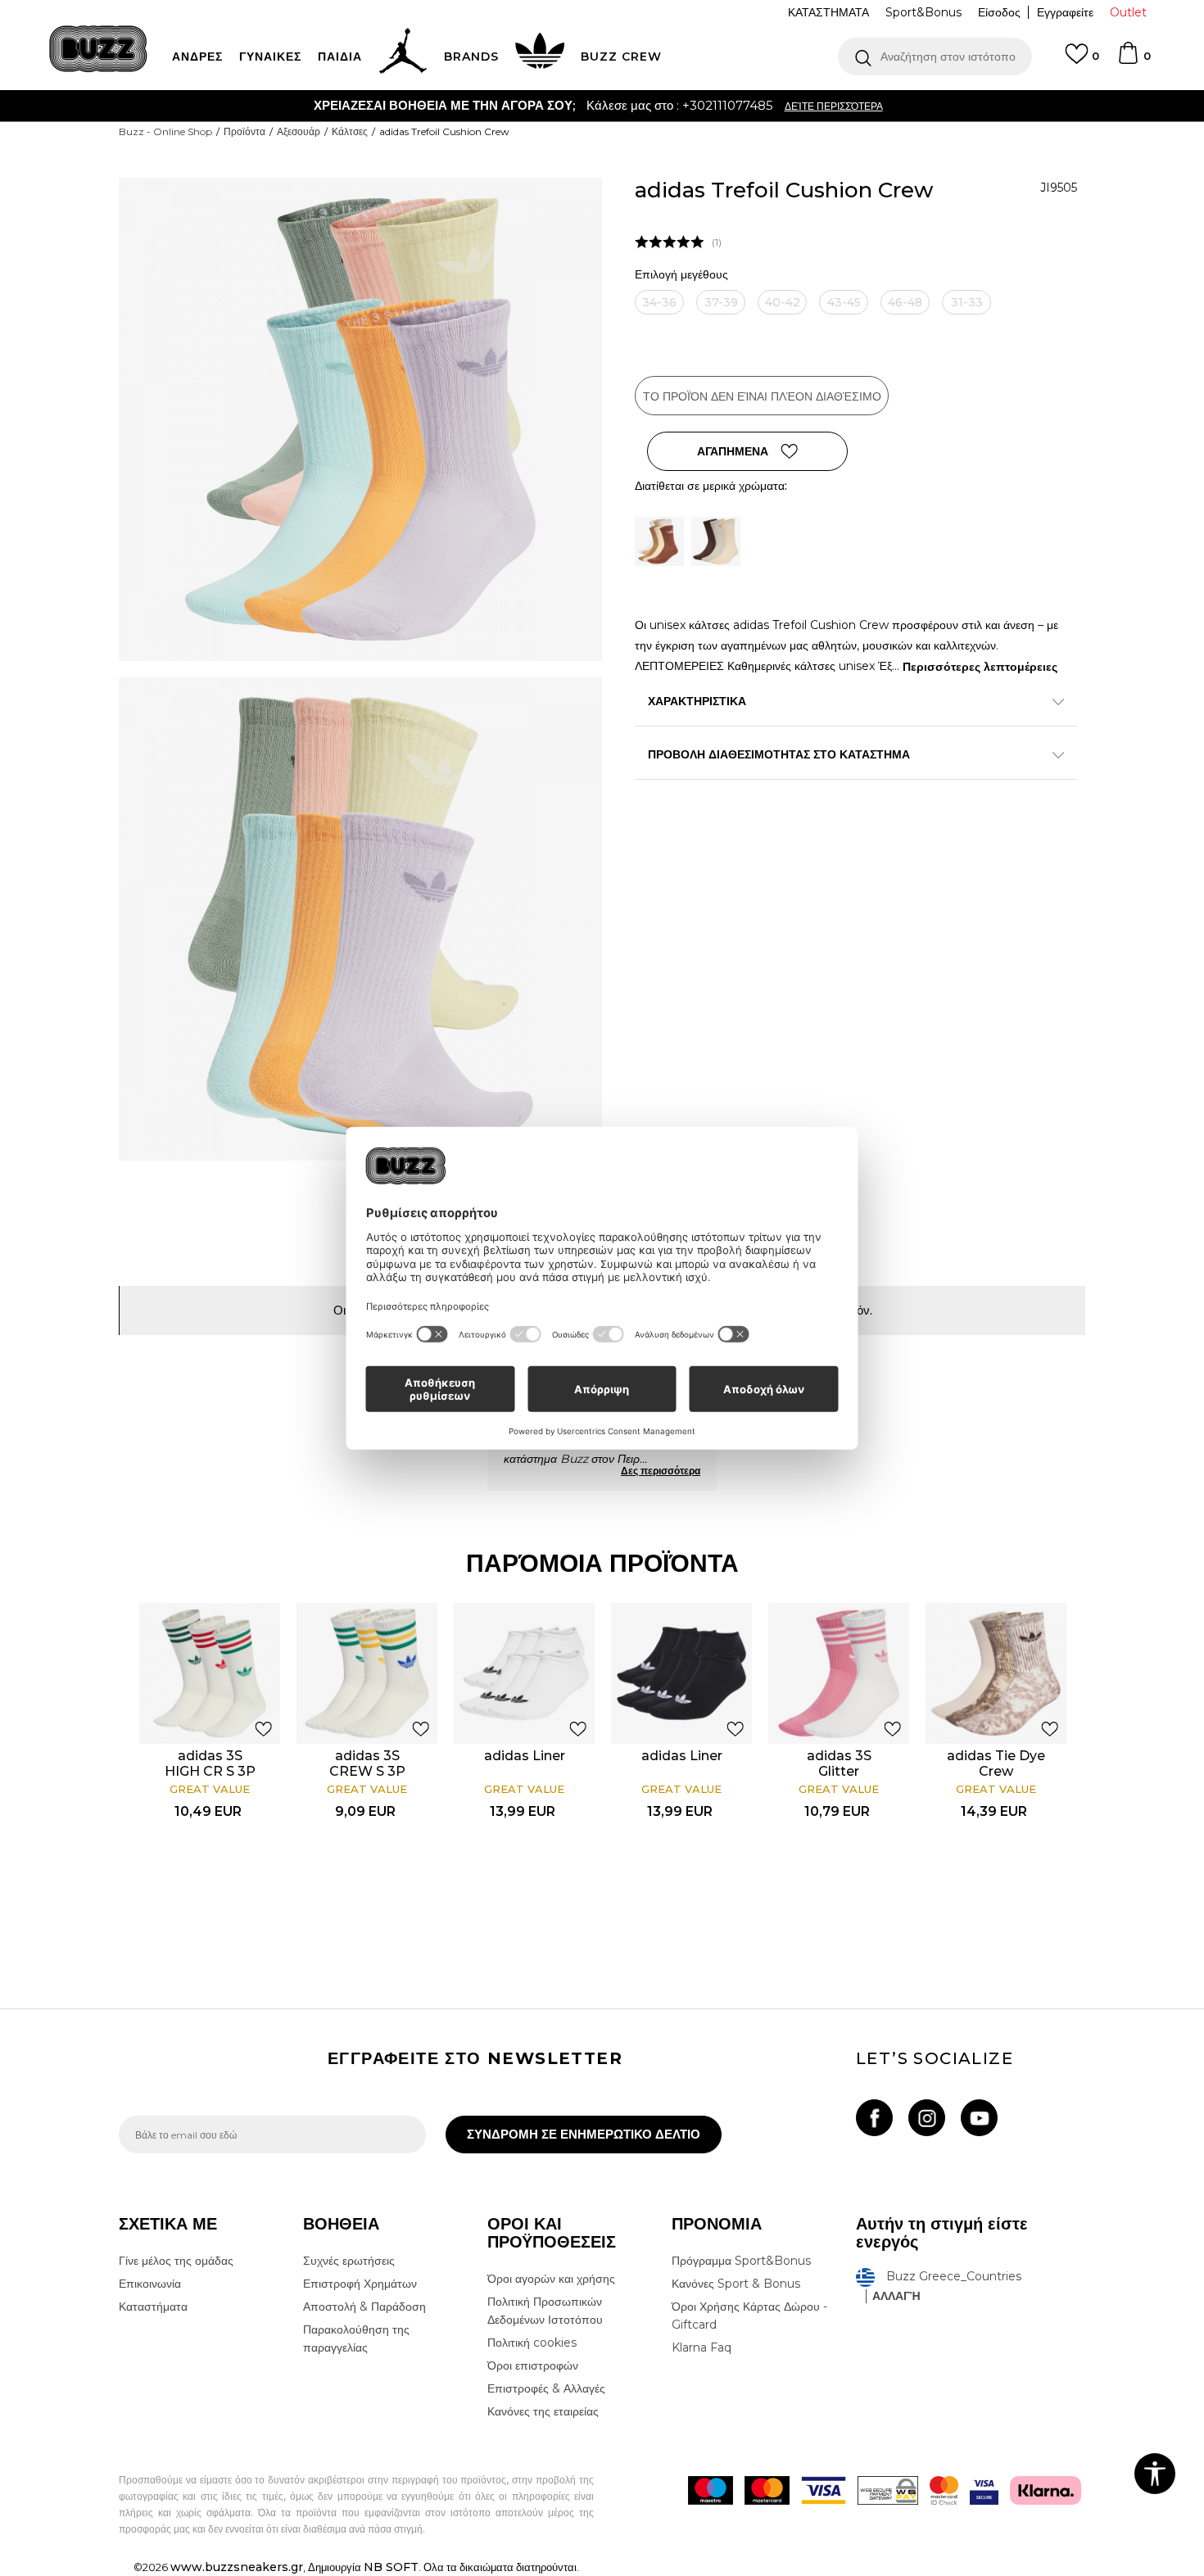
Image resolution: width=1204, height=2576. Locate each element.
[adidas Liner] (524, 1673)
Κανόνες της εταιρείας (543, 2411)
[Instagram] (927, 2118)
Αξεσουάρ (299, 131)
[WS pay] (888, 2490)
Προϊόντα (244, 131)
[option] (602, 106)
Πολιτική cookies (532, 2343)
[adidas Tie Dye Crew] (996, 1673)
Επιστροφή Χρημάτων (360, 2284)
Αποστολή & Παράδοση (364, 2307)
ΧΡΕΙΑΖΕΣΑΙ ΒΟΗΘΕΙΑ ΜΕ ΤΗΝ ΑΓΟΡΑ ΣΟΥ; (444, 105)
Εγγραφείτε (1065, 12)
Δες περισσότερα (661, 1471)
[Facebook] (874, 2118)
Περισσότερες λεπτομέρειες (980, 667)
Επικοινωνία (150, 2284)
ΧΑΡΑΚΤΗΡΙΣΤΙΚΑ (697, 701)
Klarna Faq (702, 2347)
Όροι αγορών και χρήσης (551, 2279)
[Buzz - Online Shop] (98, 49)
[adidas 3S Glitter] (839, 1673)
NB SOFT (391, 2567)
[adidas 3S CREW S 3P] (367, 1673)
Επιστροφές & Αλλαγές (546, 2388)
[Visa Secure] (984, 2490)
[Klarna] (1046, 2490)
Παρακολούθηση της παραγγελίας (356, 2338)
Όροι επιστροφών (533, 2365)
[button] (935, 57)
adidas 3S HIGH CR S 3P (210, 1763)
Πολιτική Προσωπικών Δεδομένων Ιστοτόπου (545, 2311)
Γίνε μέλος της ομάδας (176, 2261)
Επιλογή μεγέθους (681, 275)
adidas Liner (525, 1756)
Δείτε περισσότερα (834, 106)
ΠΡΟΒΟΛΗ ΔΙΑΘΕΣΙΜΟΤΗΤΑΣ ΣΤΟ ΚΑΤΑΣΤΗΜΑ (779, 754)
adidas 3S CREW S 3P (367, 1763)
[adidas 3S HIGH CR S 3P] (210, 1673)
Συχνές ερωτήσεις (349, 2261)
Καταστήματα (153, 2307)
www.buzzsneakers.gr (237, 2567)
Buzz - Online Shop (165, 131)
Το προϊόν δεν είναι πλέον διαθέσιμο (762, 396)
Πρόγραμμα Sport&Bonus (741, 2261)
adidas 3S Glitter (839, 1763)
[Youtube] (979, 2118)
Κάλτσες (350, 131)
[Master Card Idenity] (944, 2490)
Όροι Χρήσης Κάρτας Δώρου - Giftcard (749, 2316)
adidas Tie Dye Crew (996, 1763)
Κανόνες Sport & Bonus (736, 2284)
